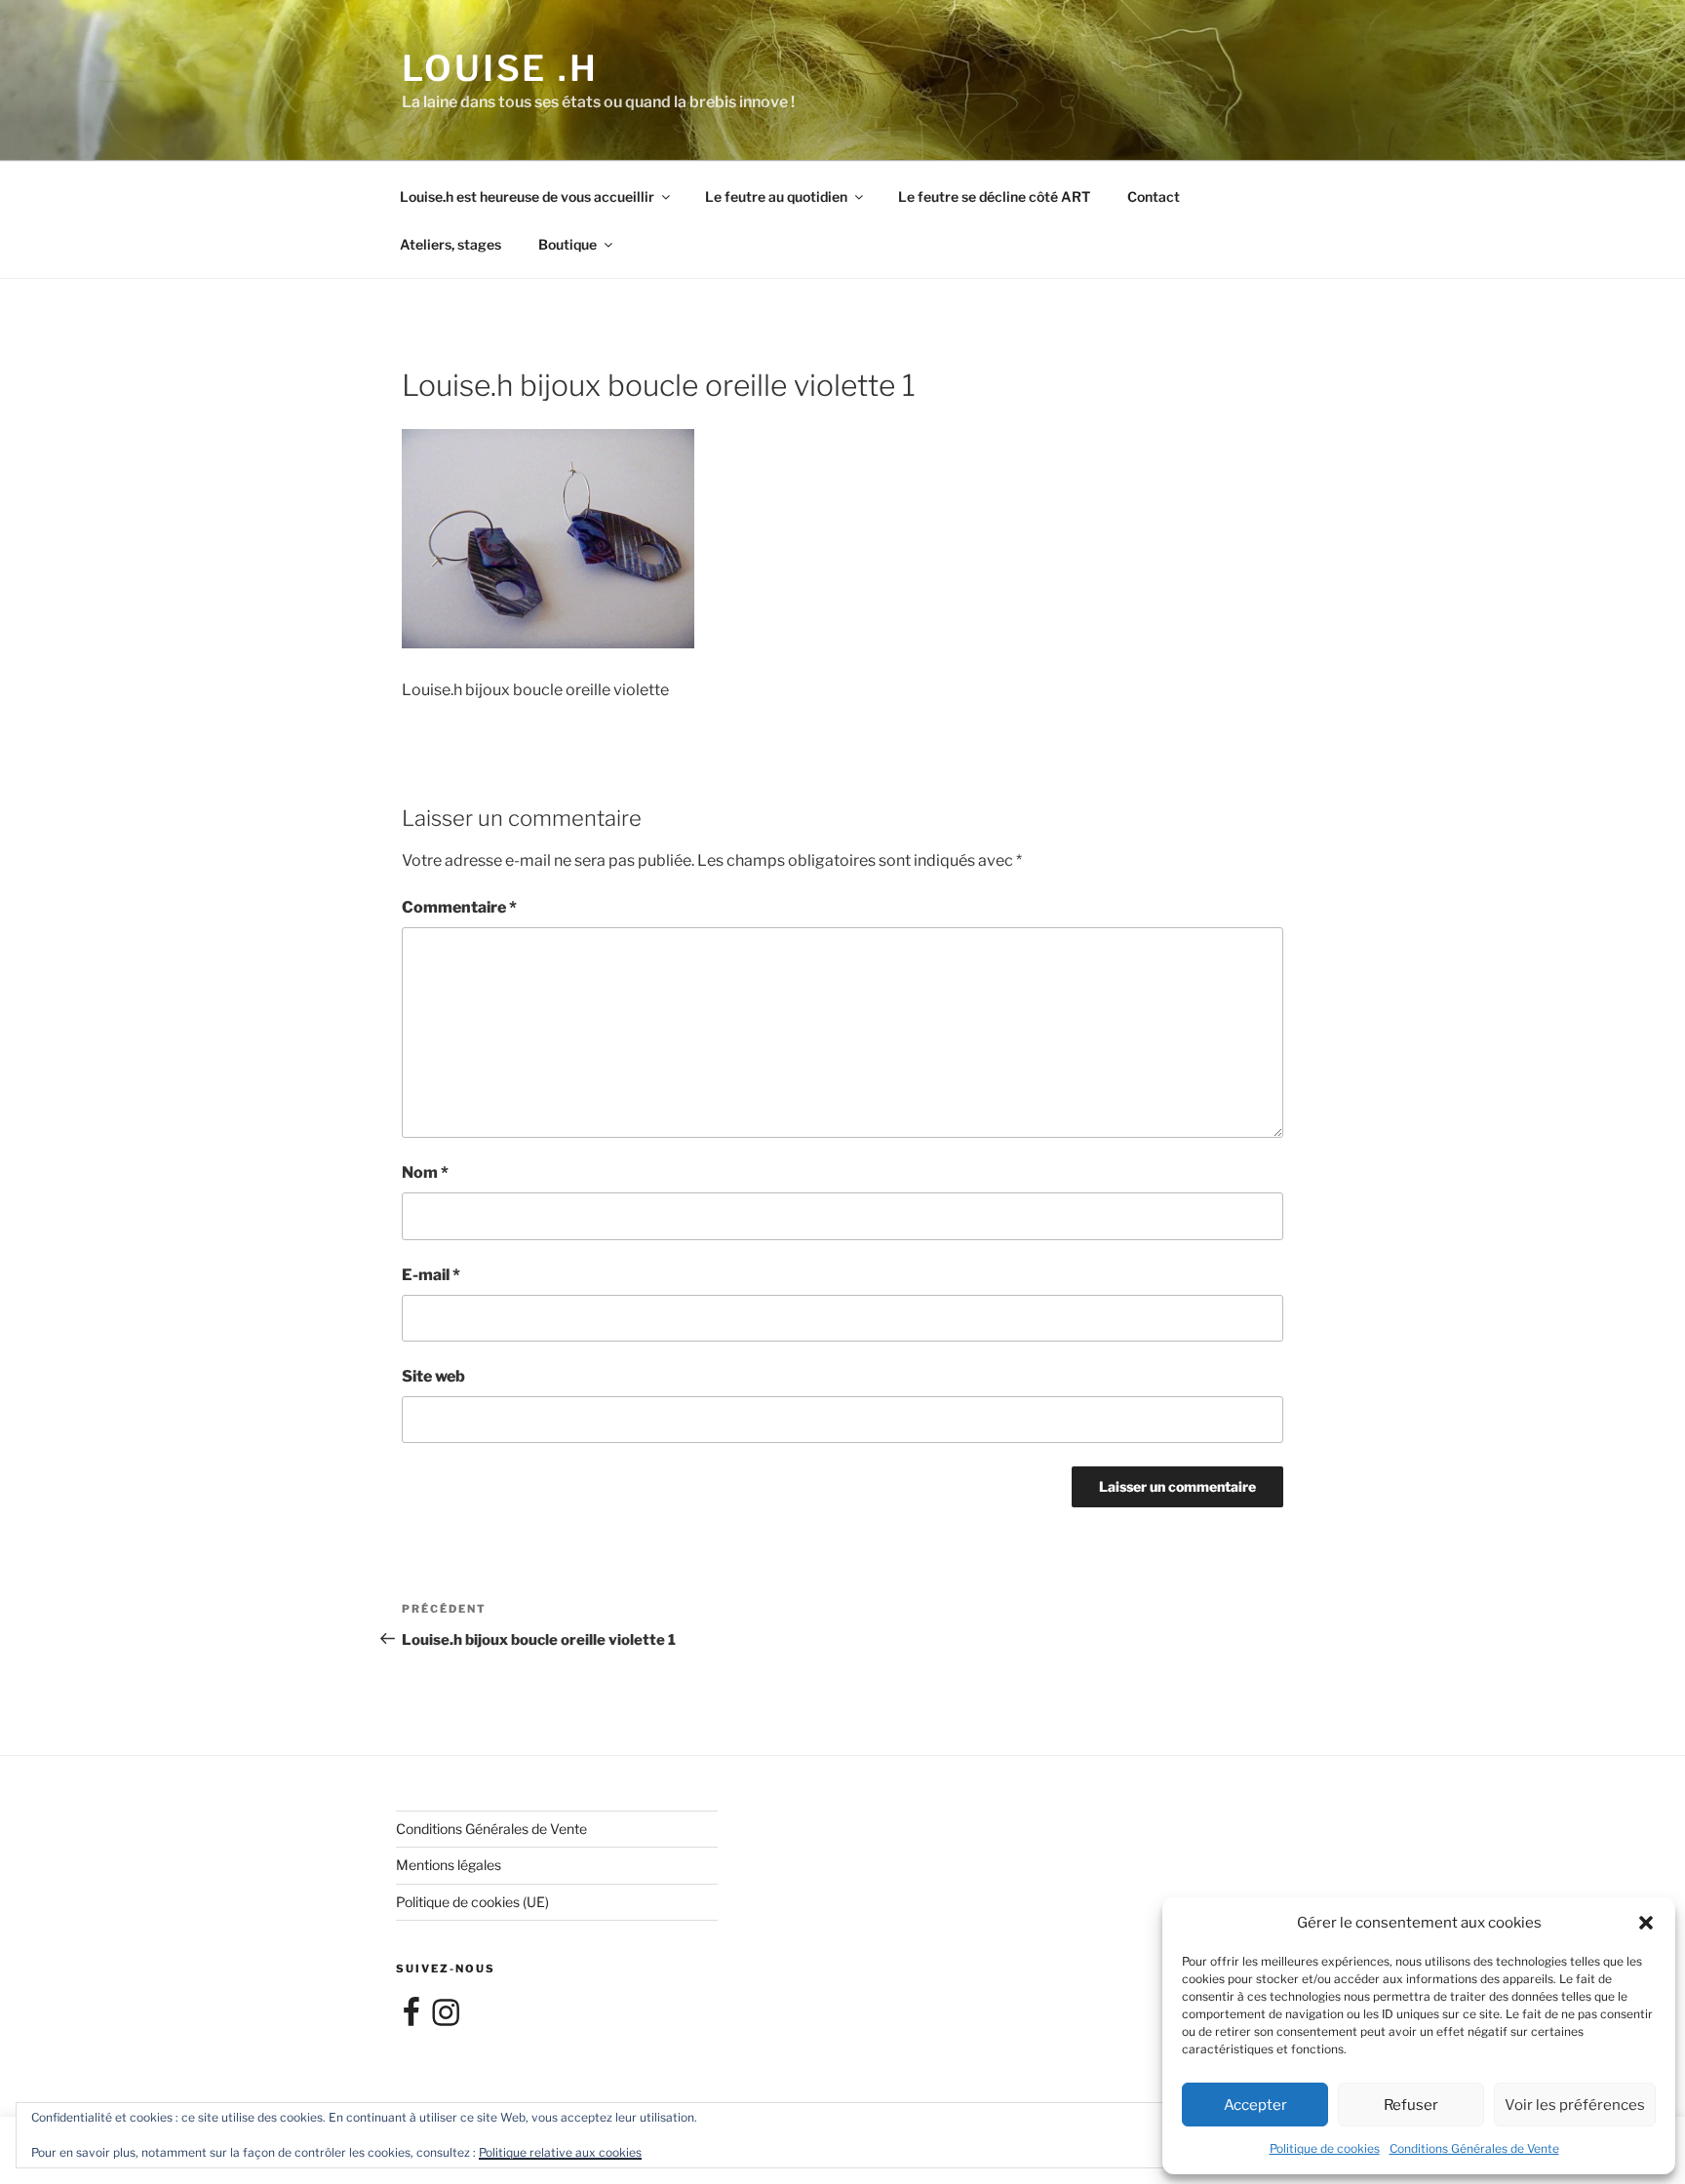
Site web (433, 1376)
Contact (1154, 196)
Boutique (568, 244)
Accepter (1255, 2105)
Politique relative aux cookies (560, 2152)
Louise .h (500, 68)
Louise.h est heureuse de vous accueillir (527, 196)
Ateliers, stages (451, 244)
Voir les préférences (1575, 2105)
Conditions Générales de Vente (1474, 2148)
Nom (425, 1172)
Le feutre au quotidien (776, 196)
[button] (1646, 1923)
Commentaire (459, 907)
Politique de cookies (1325, 2148)
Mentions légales (449, 1865)
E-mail (431, 1275)
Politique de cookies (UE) (472, 1902)
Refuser (1411, 2105)
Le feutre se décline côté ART (994, 196)
